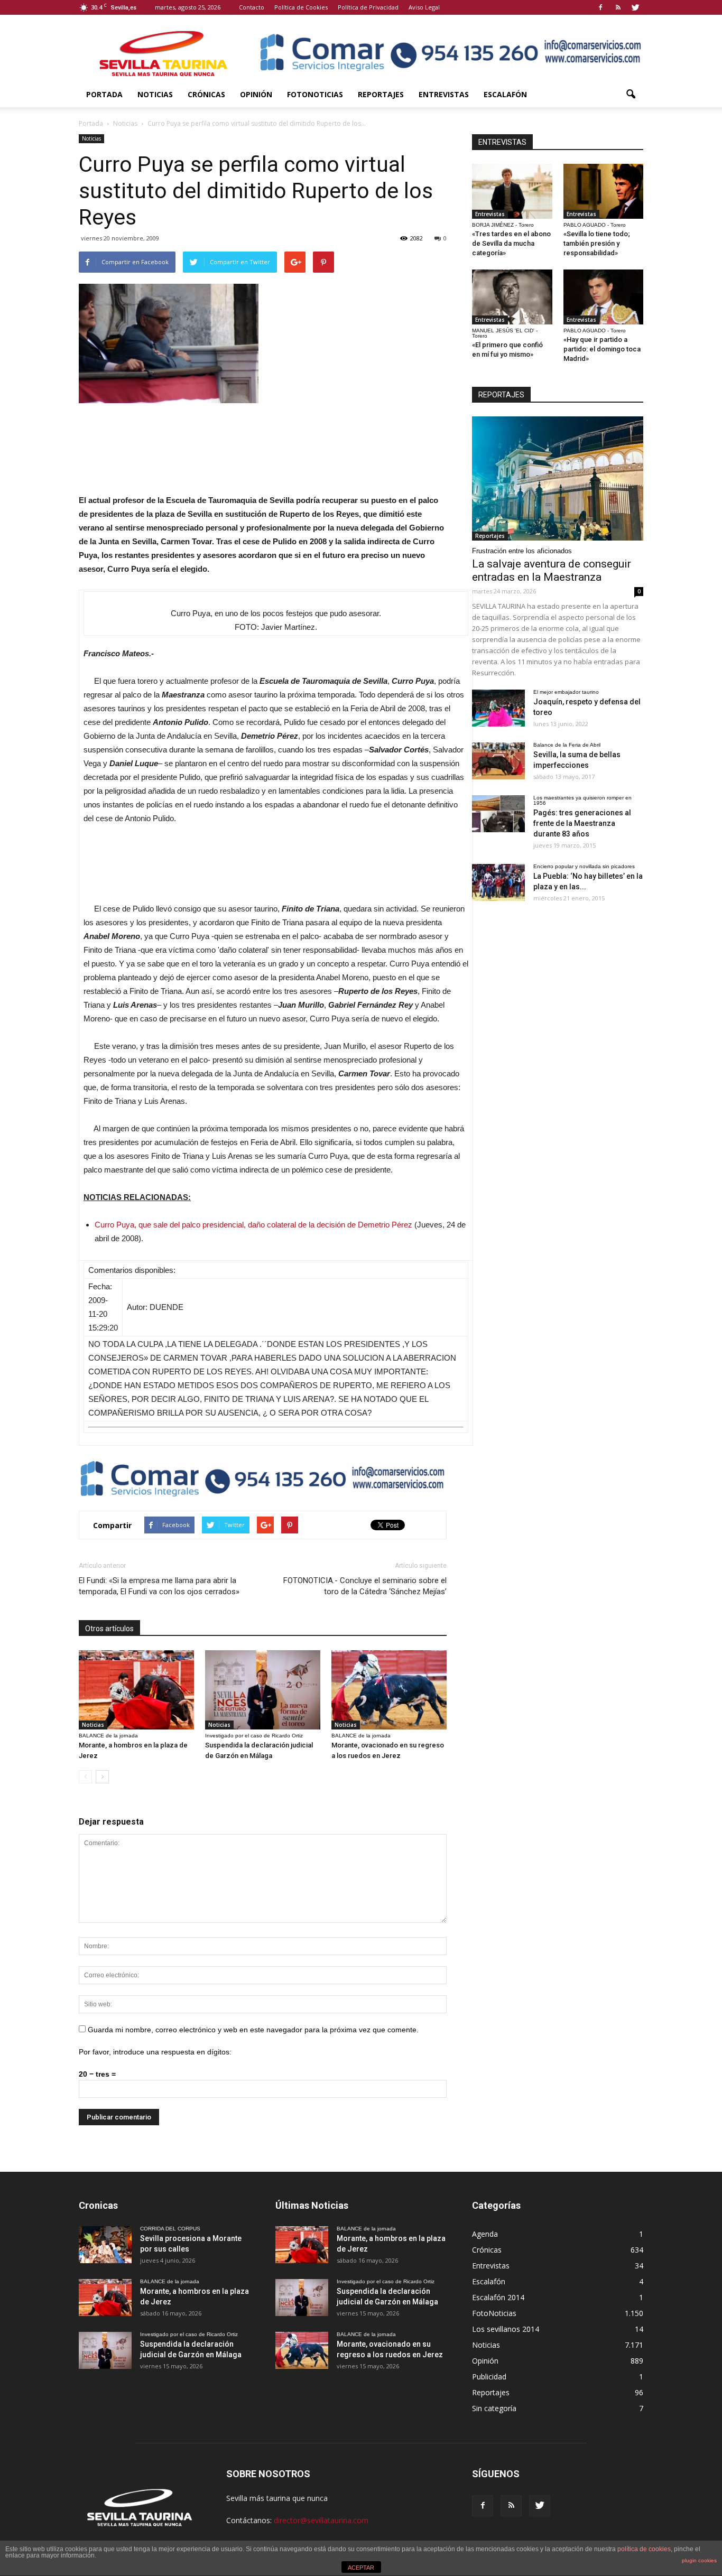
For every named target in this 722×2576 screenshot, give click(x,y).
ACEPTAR (361, 2568)
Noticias (155, 94)
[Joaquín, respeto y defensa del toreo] (498, 708)
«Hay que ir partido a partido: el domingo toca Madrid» (602, 349)
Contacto (252, 7)
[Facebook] (600, 7)
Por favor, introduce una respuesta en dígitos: (155, 2052)
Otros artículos (109, 1629)
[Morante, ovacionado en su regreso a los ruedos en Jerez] (389, 1690)
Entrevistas (444, 94)
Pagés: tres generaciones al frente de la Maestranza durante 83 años (582, 823)
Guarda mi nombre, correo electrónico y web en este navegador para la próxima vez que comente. (253, 2030)
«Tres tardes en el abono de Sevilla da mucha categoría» (511, 243)
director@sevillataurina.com (321, 2520)
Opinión (256, 94)
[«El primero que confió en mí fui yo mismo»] (512, 297)
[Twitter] (635, 7)
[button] (631, 95)
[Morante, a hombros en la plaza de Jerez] (136, 1690)
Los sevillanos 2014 (506, 2329)
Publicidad (489, 2377)
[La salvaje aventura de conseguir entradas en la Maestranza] (558, 478)
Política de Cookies (301, 7)
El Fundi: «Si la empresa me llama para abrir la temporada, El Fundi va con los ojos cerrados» (159, 1586)
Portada (104, 94)
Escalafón (505, 94)
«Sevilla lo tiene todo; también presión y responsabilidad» (597, 243)
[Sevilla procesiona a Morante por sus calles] (105, 2245)
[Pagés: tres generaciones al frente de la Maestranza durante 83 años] (498, 814)
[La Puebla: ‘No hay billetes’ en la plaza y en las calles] (498, 882)
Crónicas (206, 94)
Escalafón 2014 (498, 2297)
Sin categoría (494, 2408)
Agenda (485, 2234)
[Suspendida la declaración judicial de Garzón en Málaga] (263, 1690)
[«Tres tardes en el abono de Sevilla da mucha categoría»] (512, 191)
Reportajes (381, 94)
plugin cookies (699, 2560)
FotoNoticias (315, 94)
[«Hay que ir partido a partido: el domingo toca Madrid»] (604, 297)
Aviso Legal (424, 7)
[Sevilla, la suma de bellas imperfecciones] (498, 761)
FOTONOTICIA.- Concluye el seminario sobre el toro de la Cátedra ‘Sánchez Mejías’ (365, 1586)
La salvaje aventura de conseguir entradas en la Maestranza (552, 570)
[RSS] (618, 7)
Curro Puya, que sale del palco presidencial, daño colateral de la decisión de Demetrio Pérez (253, 1225)
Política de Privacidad (368, 7)
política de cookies (644, 2549)
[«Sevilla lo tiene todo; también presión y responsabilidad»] (604, 191)
